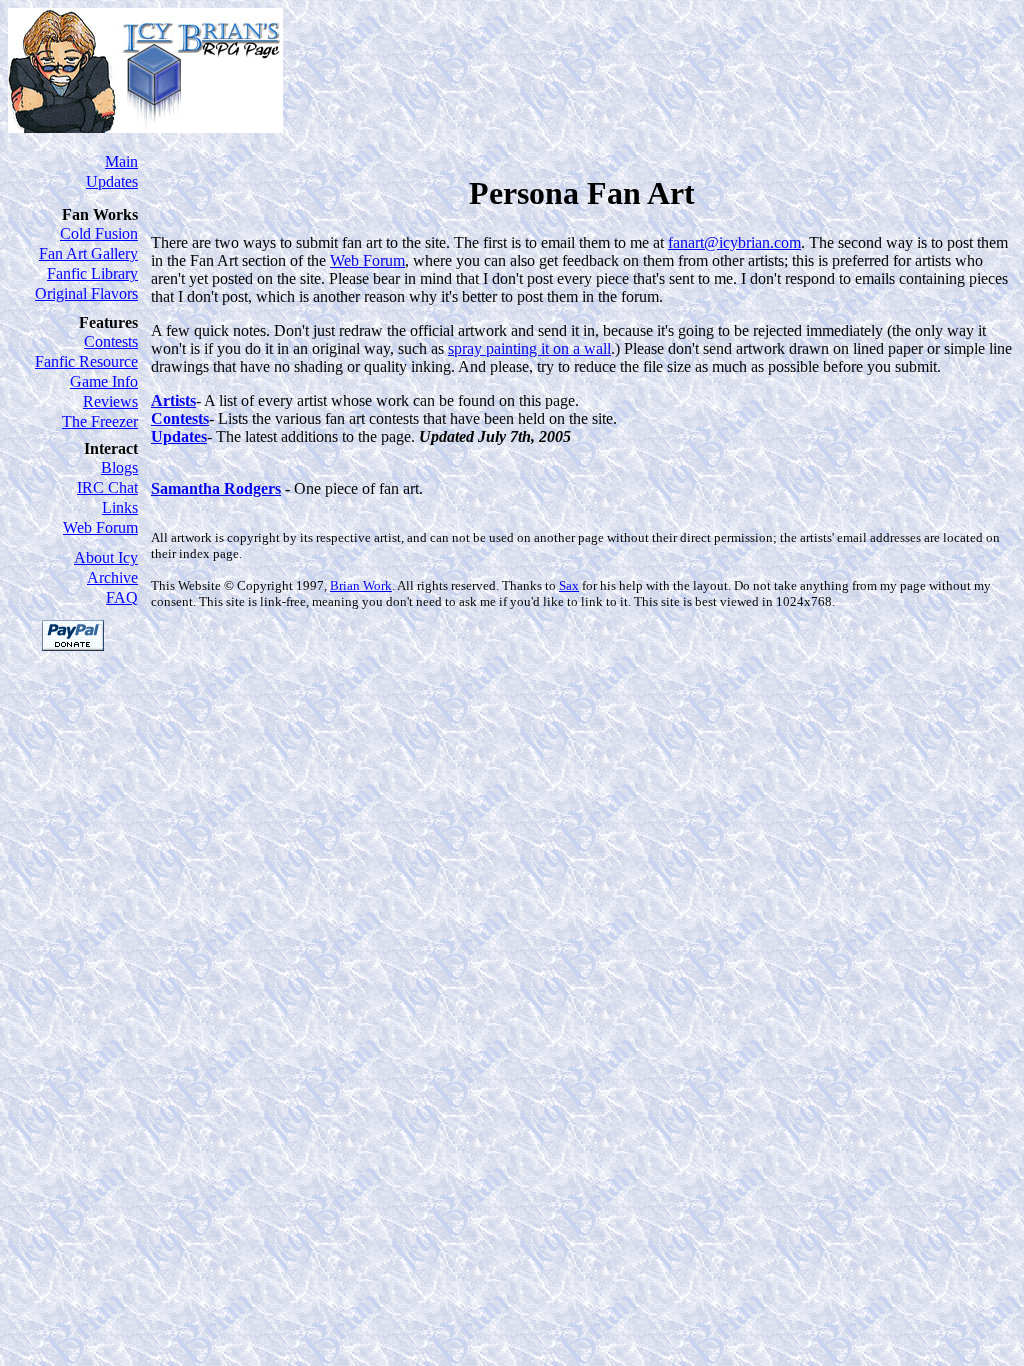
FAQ (122, 597)
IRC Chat (107, 487)
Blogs (119, 467)
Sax (569, 585)
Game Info (104, 381)
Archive (112, 577)
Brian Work (361, 585)
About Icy (106, 557)
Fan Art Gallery (88, 253)
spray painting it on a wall (529, 348)
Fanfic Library (92, 273)
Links (120, 507)
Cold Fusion (99, 233)
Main (121, 161)
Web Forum (100, 527)
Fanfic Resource (86, 361)
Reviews (110, 401)
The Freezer (100, 421)
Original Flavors (86, 293)
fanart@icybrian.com (734, 242)
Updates (112, 181)
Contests (111, 341)
